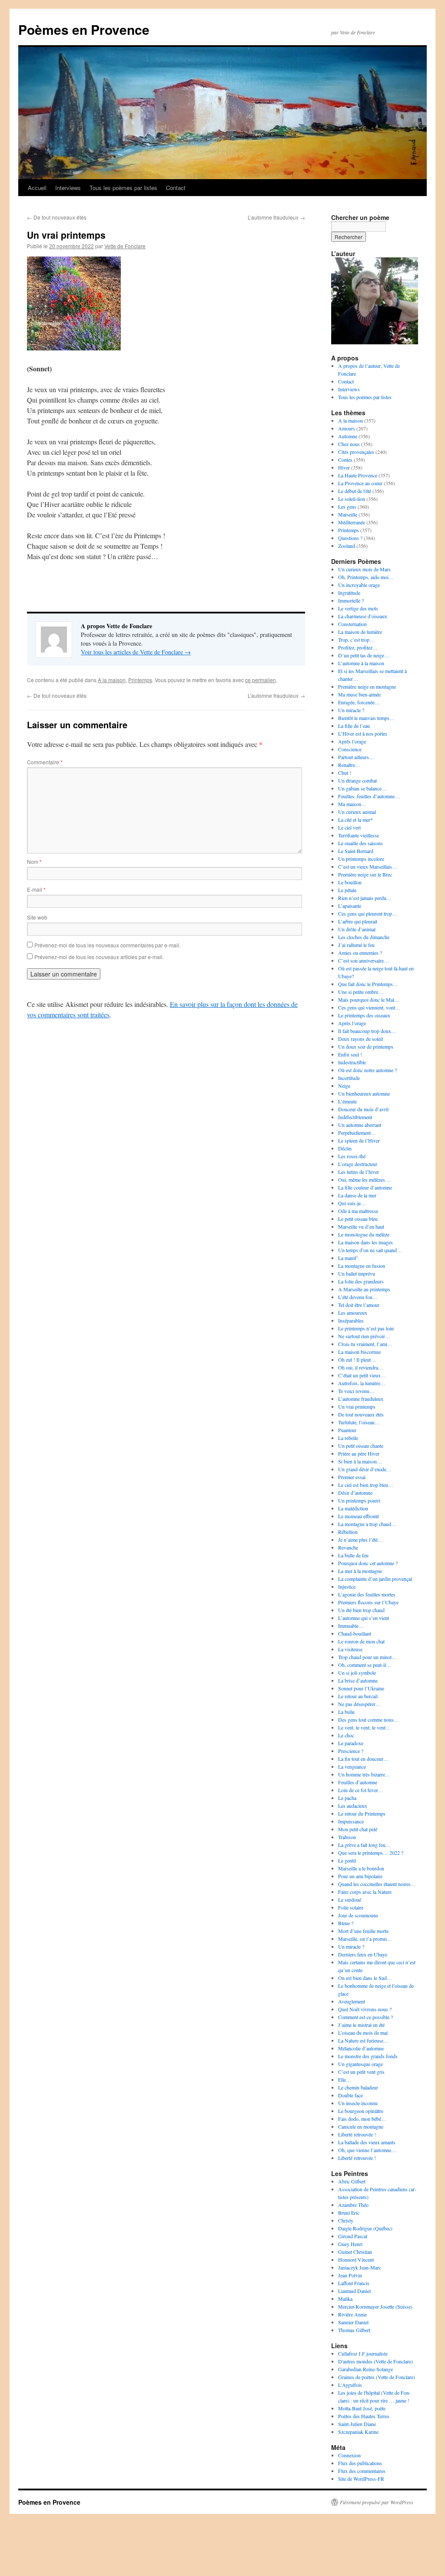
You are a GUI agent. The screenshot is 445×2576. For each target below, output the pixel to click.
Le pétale (347, 890)
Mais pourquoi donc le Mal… (369, 1000)
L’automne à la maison (361, 663)
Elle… (345, 2079)
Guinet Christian (355, 2252)
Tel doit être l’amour (359, 1305)
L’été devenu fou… (358, 1297)
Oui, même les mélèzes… (364, 1180)
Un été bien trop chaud (361, 1610)
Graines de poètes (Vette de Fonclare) (377, 2377)
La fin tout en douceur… (363, 1759)
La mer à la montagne (360, 1571)
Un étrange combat (357, 780)
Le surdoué (350, 1900)
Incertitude (349, 1078)
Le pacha (347, 1798)
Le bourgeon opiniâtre (361, 2111)
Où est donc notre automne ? (367, 1070)
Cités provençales (356, 452)
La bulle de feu (353, 1555)
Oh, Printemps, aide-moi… (366, 577)
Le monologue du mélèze (364, 1234)
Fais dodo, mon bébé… (362, 2119)
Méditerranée (352, 522)
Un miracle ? (351, 710)
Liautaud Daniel (354, 2291)
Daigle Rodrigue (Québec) (365, 2228)
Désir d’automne (355, 1493)
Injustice (347, 1586)
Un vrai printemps (357, 1406)
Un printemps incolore (361, 859)
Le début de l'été (355, 491)
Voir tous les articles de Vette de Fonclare (136, 652)
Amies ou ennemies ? (360, 953)
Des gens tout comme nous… (369, 1720)
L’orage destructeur (358, 1164)
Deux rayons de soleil (360, 1039)
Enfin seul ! (350, 1054)
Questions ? (350, 538)
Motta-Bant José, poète (362, 2408)
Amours (347, 428)
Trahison (347, 1837)
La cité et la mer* (355, 820)
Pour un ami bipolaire (360, 1876)
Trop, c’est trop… (356, 640)
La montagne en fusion (362, 1266)
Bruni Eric (349, 2213)
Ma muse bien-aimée (359, 694)
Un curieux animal (357, 812)
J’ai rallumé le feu (356, 945)
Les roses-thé (352, 1156)
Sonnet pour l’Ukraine (361, 1688)
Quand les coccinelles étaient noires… (377, 1884)
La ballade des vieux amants (367, 2142)
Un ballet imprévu (357, 1273)
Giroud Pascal (353, 2236)
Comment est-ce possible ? (365, 2017)
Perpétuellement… (357, 1133)
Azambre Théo (353, 2205)
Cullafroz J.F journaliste (363, 2353)
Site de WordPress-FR (361, 2479)
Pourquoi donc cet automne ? (368, 1563)
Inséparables (351, 1320)
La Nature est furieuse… (363, 2040)
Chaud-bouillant (355, 1633)
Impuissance (351, 1821)
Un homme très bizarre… (364, 1774)
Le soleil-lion (352, 499)
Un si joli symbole (357, 1673)
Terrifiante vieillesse (359, 835)
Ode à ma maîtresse (358, 1211)
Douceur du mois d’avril (363, 1109)
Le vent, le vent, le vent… (364, 1727)
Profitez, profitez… (358, 647)
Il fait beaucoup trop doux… (367, 1031)
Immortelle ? (351, 600)
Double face (350, 2095)
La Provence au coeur (360, 483)
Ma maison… (352, 804)
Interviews (68, 188)
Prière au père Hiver (359, 1453)
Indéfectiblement (355, 1117)
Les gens (347, 507)
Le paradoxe (351, 1743)
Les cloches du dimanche (364, 937)
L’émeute (347, 1101)
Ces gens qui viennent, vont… (369, 1007)
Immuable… (351, 1626)
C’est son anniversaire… (364, 960)
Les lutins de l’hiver (359, 1172)
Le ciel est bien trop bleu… (366, 1485)
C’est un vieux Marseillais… (368, 866)
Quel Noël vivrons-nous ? (365, 2009)
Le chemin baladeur (358, 2087)
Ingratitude (349, 593)
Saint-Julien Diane (357, 2424)
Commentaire (45, 762)
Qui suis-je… (352, 1203)
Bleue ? (346, 1923)
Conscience (350, 749)
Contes (345, 460)
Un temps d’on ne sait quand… (370, 1250)
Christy (346, 2220)
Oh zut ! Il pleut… (357, 1360)
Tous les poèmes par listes (123, 188)
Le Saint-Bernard (356, 851)
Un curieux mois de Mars (364, 569)
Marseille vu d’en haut (361, 1226)
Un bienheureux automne (364, 1093)
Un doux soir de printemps (366, 1046)
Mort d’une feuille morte (363, 1931)
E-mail (36, 889)
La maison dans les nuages (365, 1242)
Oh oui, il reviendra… (361, 1367)
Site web (37, 917)
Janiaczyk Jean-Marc (360, 2267)
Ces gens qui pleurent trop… (368, 913)
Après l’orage (352, 741)
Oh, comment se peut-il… (365, 1665)
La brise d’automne (358, 1680)
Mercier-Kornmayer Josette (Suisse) (375, 2306)
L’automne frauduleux (276, 217)
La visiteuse (350, 1649)
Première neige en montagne (367, 686)
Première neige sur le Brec (365, 874)
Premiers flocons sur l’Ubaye (368, 1602)
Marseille (348, 514)
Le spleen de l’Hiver (359, 1140)
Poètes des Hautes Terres (364, 2416)
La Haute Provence (358, 475)
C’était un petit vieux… (362, 1375)
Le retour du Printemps (362, 1813)
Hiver (344, 467)
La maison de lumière (360, 632)
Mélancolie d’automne (361, 2048)
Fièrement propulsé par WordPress (377, 2502)
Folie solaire (351, 1907)
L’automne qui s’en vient (364, 1618)
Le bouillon (350, 882)
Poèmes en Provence (84, 29)
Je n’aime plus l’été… (360, 1540)
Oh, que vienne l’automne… (367, 2150)
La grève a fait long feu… (364, 1845)
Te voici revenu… (356, 1391)
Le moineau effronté (359, 1516)
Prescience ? (351, 1751)
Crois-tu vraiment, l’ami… (365, 1344)
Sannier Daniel (353, 2322)
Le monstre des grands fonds (368, 2056)
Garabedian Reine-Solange (365, 2369)
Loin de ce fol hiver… (361, 1790)
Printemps (140, 680)
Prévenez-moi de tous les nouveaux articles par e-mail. (99, 957)
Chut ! (345, 773)
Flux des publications (360, 2463)
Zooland (347, 546)
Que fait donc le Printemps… (368, 984)
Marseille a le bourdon (361, 1868)
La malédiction (353, 1508)
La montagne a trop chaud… (367, 1524)
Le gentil (347, 1860)
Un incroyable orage (359, 585)
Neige (344, 1086)
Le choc (346, 1735)
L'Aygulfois (350, 2385)
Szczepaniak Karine (358, 2432)
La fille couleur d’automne (365, 1187)
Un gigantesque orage (360, 2064)
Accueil (37, 188)
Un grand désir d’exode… (365, 1469)
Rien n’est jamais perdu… (365, 898)
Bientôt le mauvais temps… (366, 718)
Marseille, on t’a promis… (365, 1939)
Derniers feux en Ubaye (363, 1954)
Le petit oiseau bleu (358, 1219)
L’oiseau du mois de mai (363, 2033)
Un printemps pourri (359, 1500)
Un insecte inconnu (358, 2103)
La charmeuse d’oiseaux (363, 616)
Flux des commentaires (362, 2471)
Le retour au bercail (358, 1696)
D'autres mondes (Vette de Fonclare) (375, 2361)
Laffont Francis (354, 2283)
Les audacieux (353, 1806)
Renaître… (349, 765)
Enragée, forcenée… (359, 702)
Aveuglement (352, 2001)
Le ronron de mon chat (361, 1641)
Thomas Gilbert (354, 2330)
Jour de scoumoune (358, 1915)
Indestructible (352, 1062)
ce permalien (261, 680)
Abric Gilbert (352, 2181)
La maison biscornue (359, 1352)
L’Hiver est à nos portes (363, 733)
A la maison (112, 680)
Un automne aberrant (360, 1125)
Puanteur (347, 1430)
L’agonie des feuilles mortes (367, 1594)
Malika (345, 2299)
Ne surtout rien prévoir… (364, 1336)
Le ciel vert (349, 827)
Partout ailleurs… (356, 757)
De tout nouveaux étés (57, 217)
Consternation (352, 624)
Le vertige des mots (358, 608)
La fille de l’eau (354, 726)
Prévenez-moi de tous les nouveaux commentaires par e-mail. (107, 945)
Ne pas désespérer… (359, 1704)
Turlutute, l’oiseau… (359, 1422)
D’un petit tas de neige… (364, 655)
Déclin (345, 1148)
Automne (348, 436)
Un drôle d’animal (357, 929)
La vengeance (352, 1766)
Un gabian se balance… (362, 788)
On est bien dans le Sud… (365, 1978)
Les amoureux (353, 1313)
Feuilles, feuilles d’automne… (369, 796)
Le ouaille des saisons (360, 843)
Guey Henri (350, 2244)
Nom (34, 861)
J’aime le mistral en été (361, 2025)
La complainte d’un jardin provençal (375, 1579)
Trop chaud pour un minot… (367, 1657)
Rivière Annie (352, 2314)
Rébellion (348, 1532)
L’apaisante (350, 906)
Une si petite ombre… (361, 992)
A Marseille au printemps (364, 1289)
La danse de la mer (357, 1195)
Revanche (348, 1547)
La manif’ (348, 1258)
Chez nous (349, 444)
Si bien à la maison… (360, 1461)
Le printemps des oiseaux (364, 1015)
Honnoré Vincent (356, 2259)
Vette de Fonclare (125, 246)
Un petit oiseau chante (361, 1446)
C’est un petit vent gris (361, 2072)
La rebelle (348, 1438)
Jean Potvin (350, 2275)
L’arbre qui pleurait (358, 921)
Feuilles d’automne (358, 1782)
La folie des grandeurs (361, 1281)
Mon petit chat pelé (358, 1829)
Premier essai (352, 1477)
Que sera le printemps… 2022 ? (371, 1853)
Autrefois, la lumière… (362, 1383)
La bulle (346, 1712)
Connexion (349, 2455)
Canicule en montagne (361, 2126)
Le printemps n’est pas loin (366, 1328)
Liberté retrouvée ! (357, 2134)
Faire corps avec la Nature (365, 1892)
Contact (176, 188)
